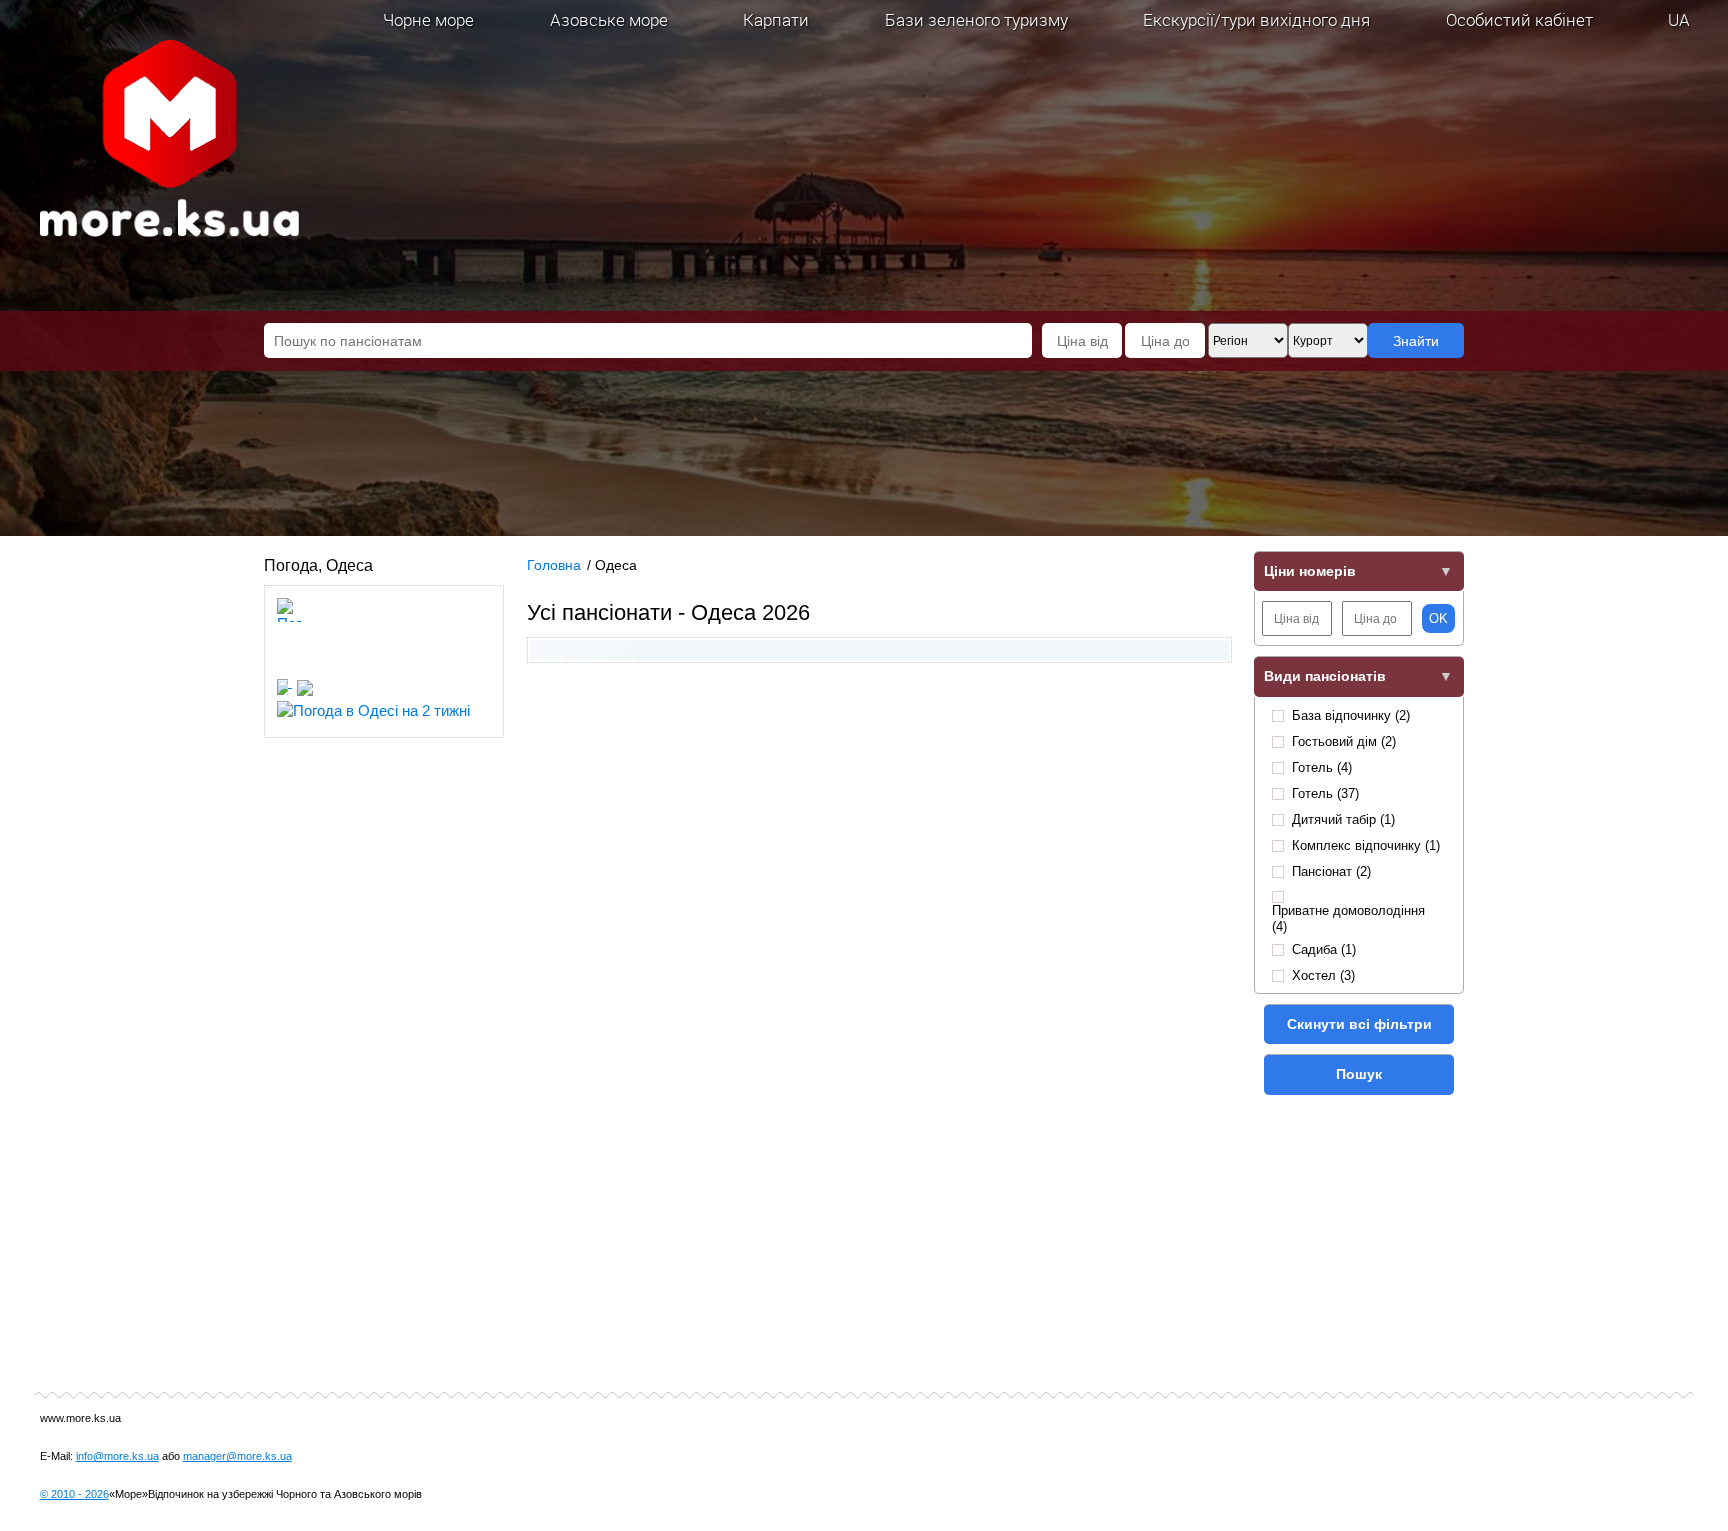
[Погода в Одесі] (289, 662)
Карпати (776, 19)
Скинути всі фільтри (1359, 1024)
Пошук (1359, 1074)
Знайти (1416, 341)
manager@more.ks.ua (237, 1456)
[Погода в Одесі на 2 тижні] (373, 704)
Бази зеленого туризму (976, 19)
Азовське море (609, 19)
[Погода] (292, 681)
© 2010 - (74, 1494)
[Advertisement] (879, 828)
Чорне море (428, 19)
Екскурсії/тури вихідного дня (1256, 19)
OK (1438, 618)
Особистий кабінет (1519, 19)
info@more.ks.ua (117, 1456)
